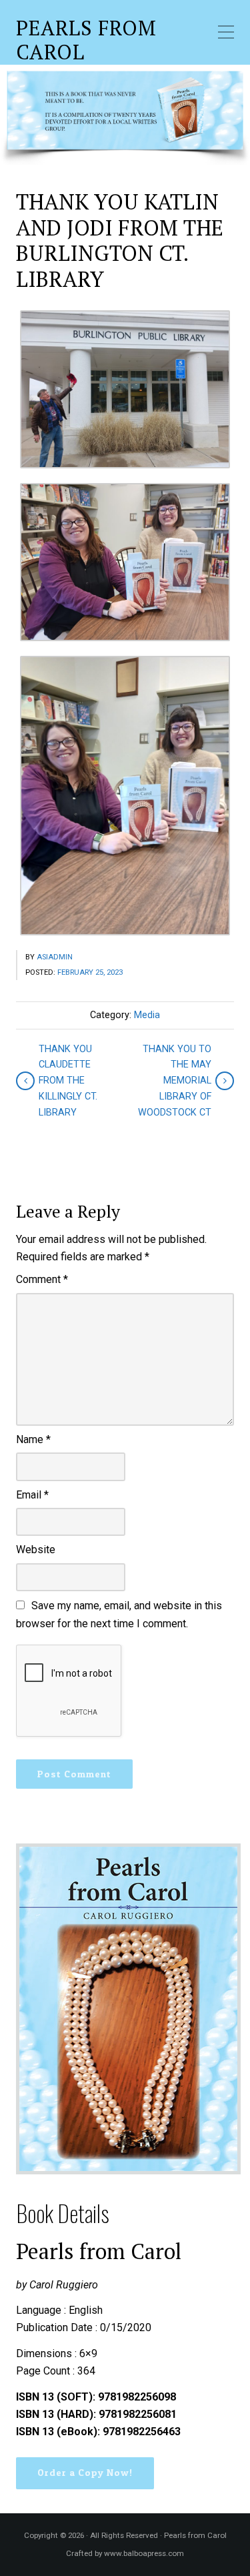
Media (147, 1015)
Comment (42, 1279)
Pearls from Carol (86, 40)
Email (32, 1495)
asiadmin (55, 957)
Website (36, 1550)
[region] (125, 115)
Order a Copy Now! (85, 2473)
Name (33, 1439)
